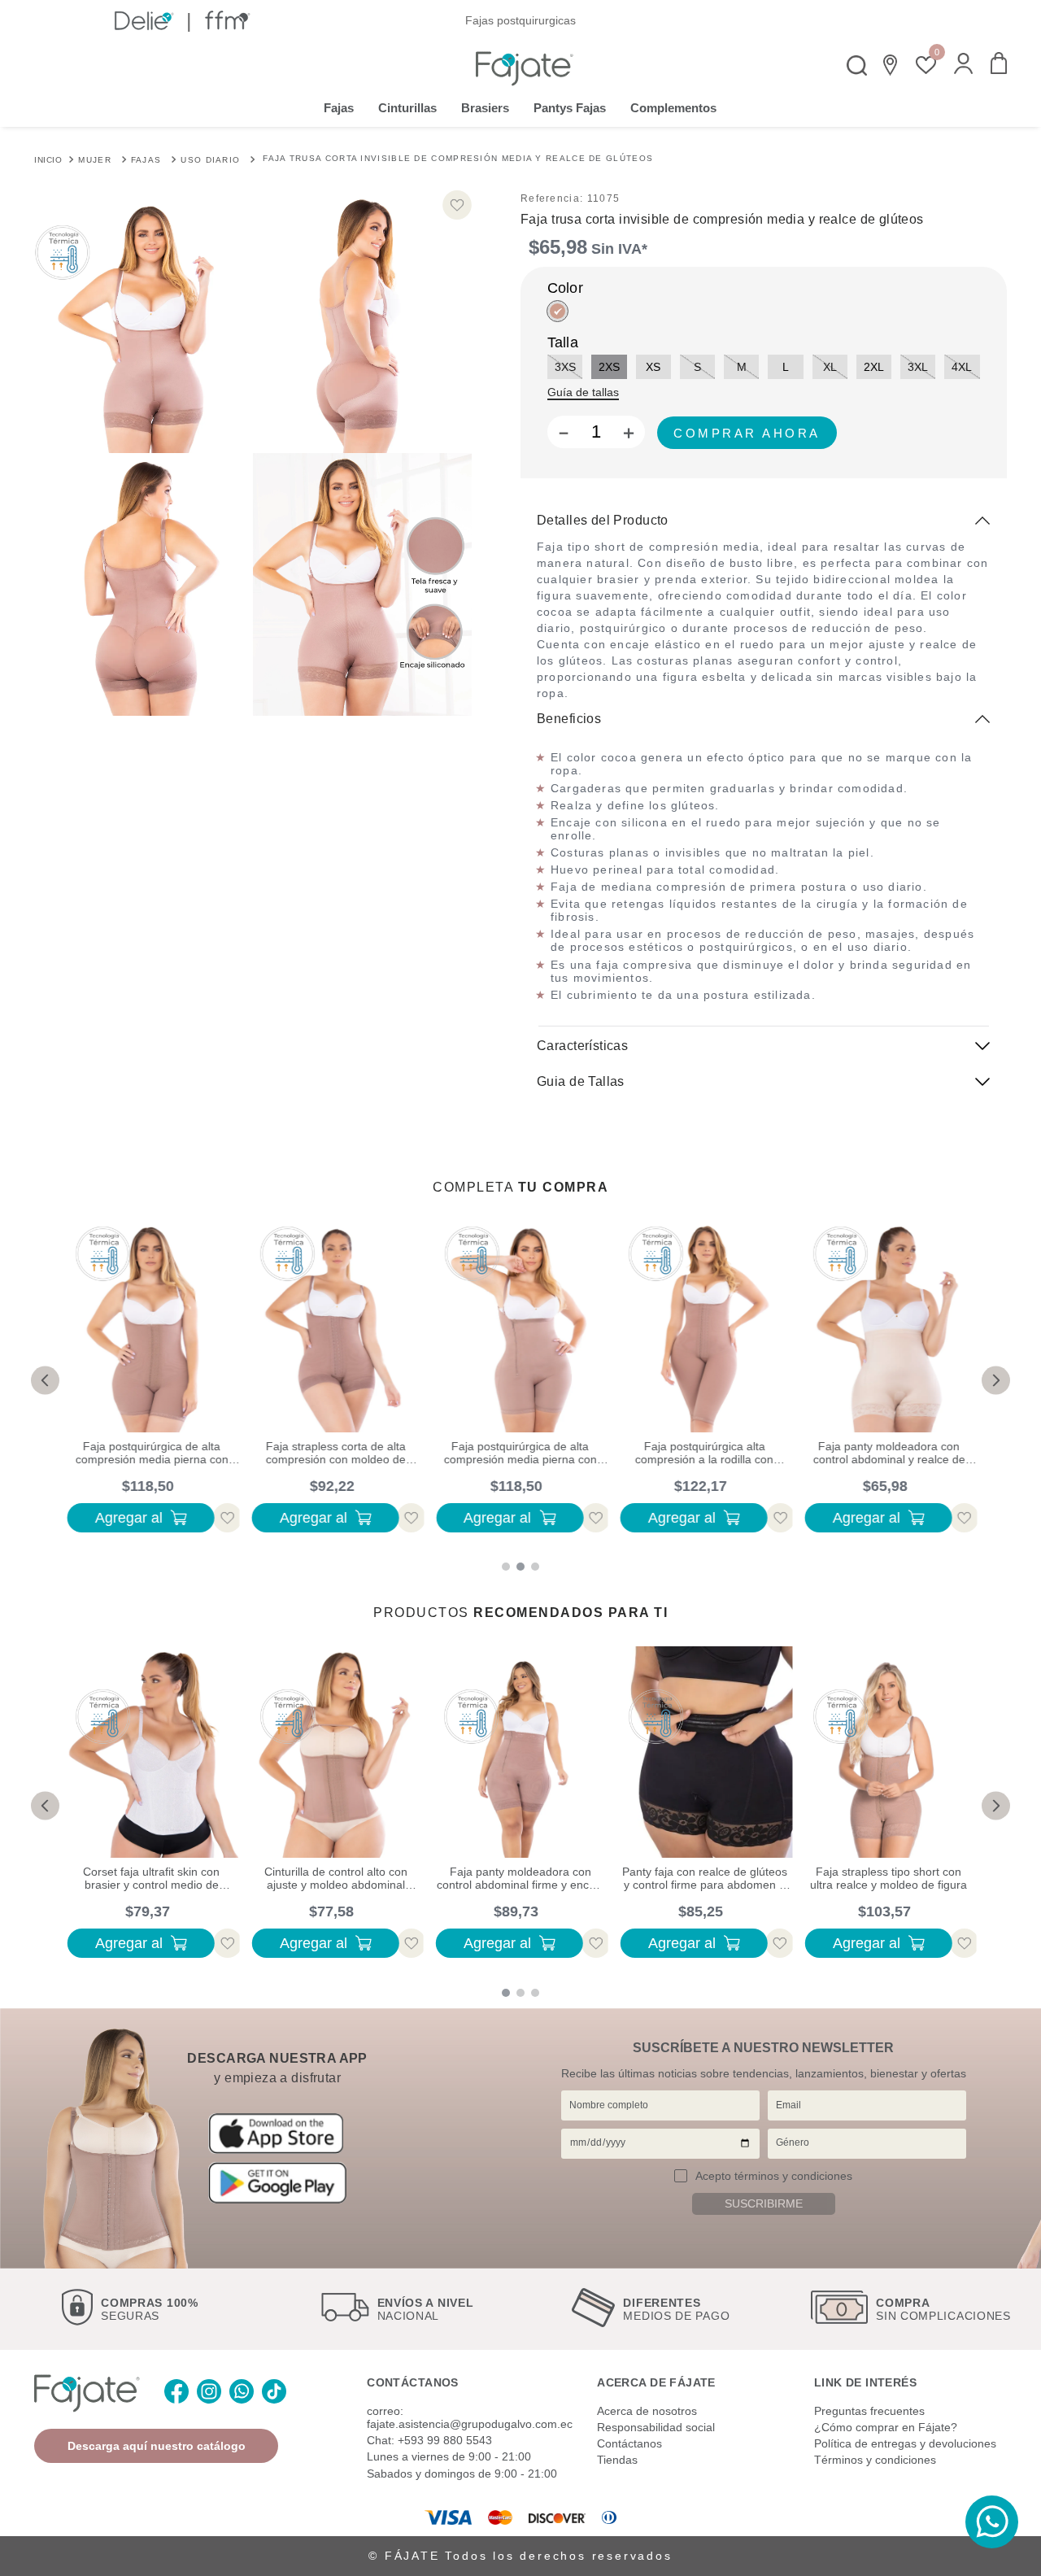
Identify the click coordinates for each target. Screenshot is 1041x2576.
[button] (963, 65)
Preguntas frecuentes (869, 2411)
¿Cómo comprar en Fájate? (886, 2427)
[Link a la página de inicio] (48, 159)
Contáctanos (629, 2443)
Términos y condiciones (875, 2460)
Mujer (95, 160)
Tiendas (617, 2460)
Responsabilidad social (656, 2427)
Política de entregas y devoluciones (905, 2443)
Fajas (146, 160)
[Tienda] (891, 65)
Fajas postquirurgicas (520, 20)
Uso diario (210, 160)
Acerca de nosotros (647, 2411)
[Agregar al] (747, 433)
